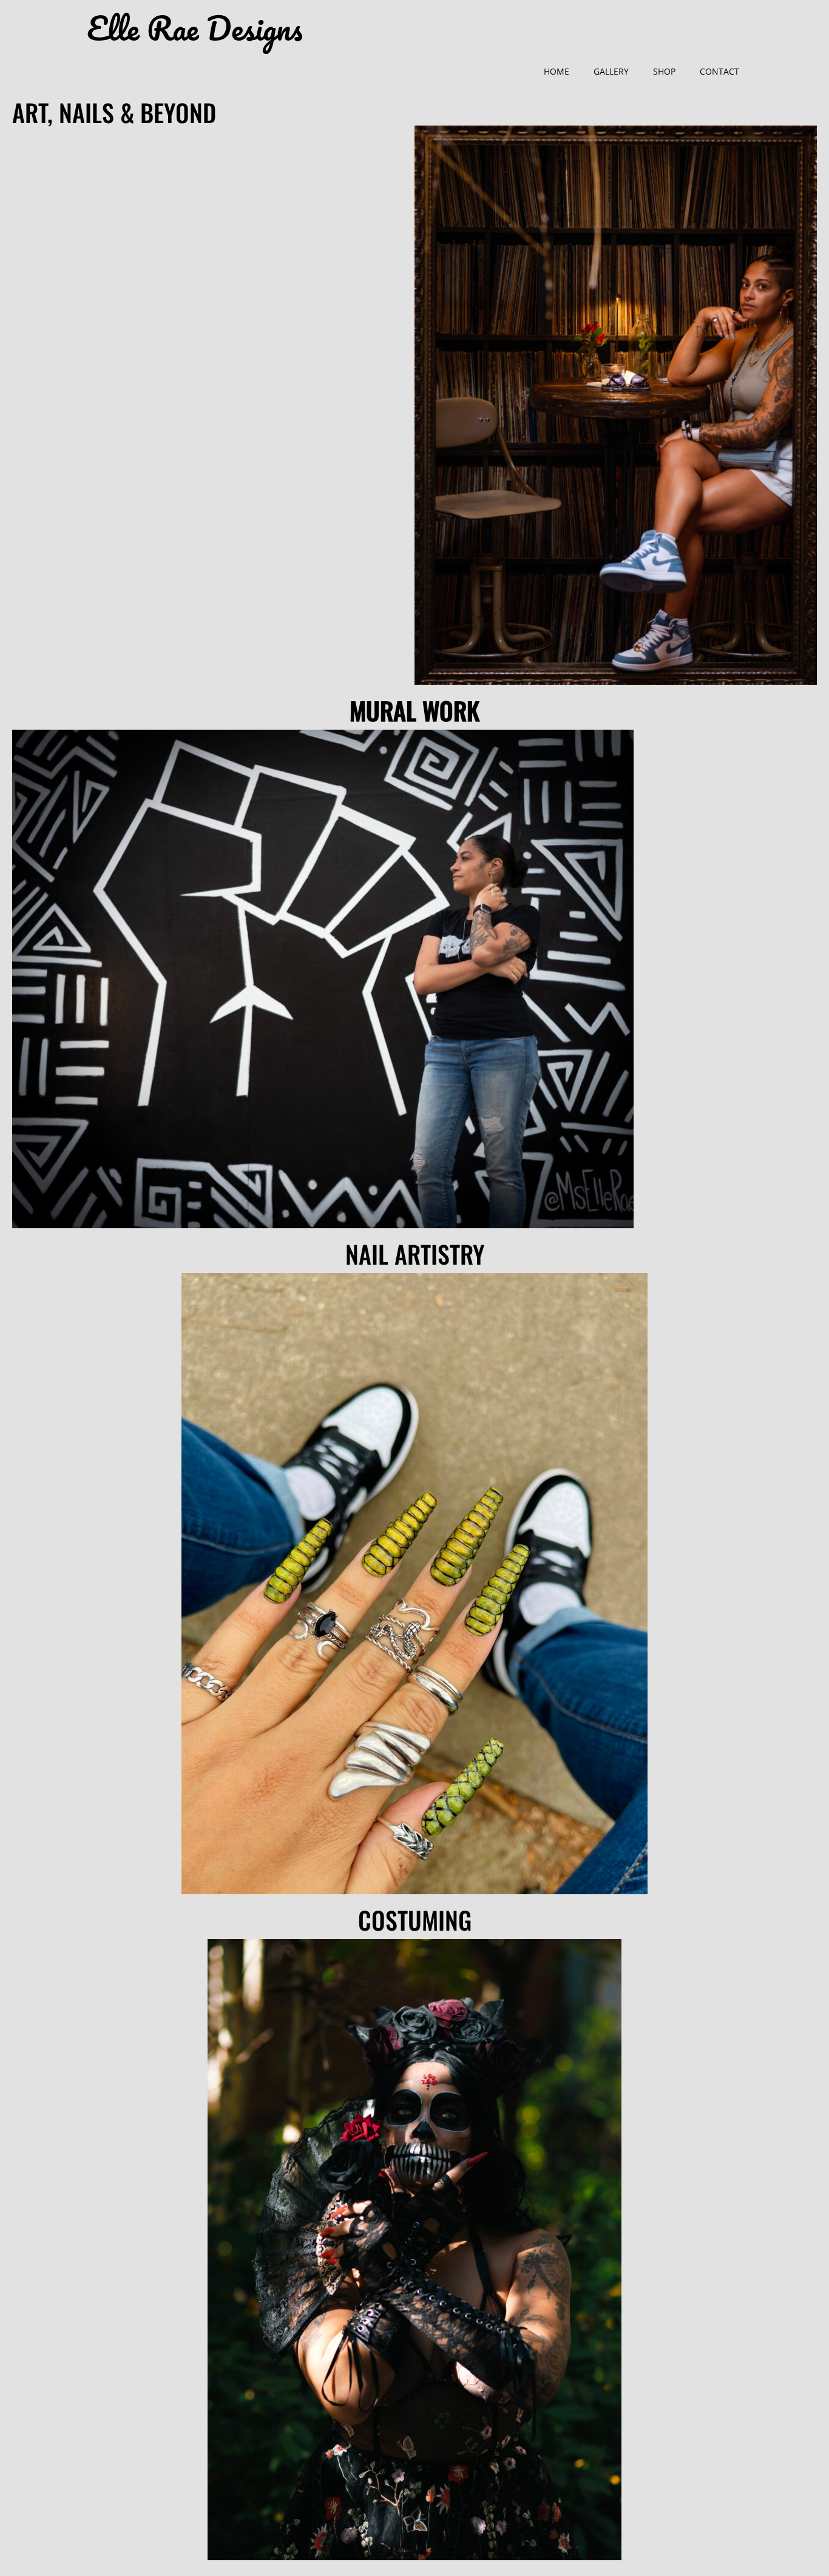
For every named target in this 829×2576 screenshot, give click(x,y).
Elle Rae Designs (195, 29)
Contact (719, 71)
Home (557, 71)
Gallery (611, 71)
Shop (664, 71)
